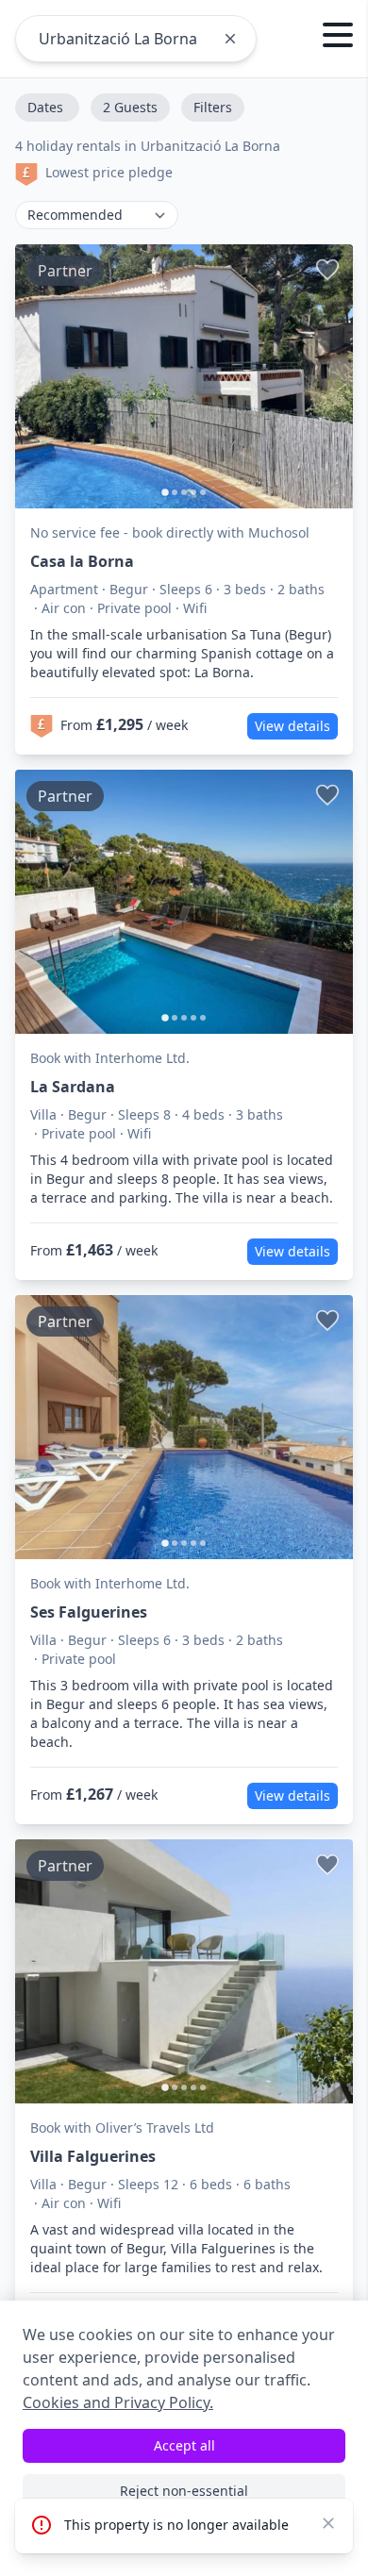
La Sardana (73, 1087)
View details (293, 726)
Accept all (184, 2445)
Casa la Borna (82, 561)
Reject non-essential (184, 2491)
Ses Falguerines (89, 1612)
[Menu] (338, 38)
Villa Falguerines (93, 2156)
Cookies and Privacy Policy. (118, 2402)
